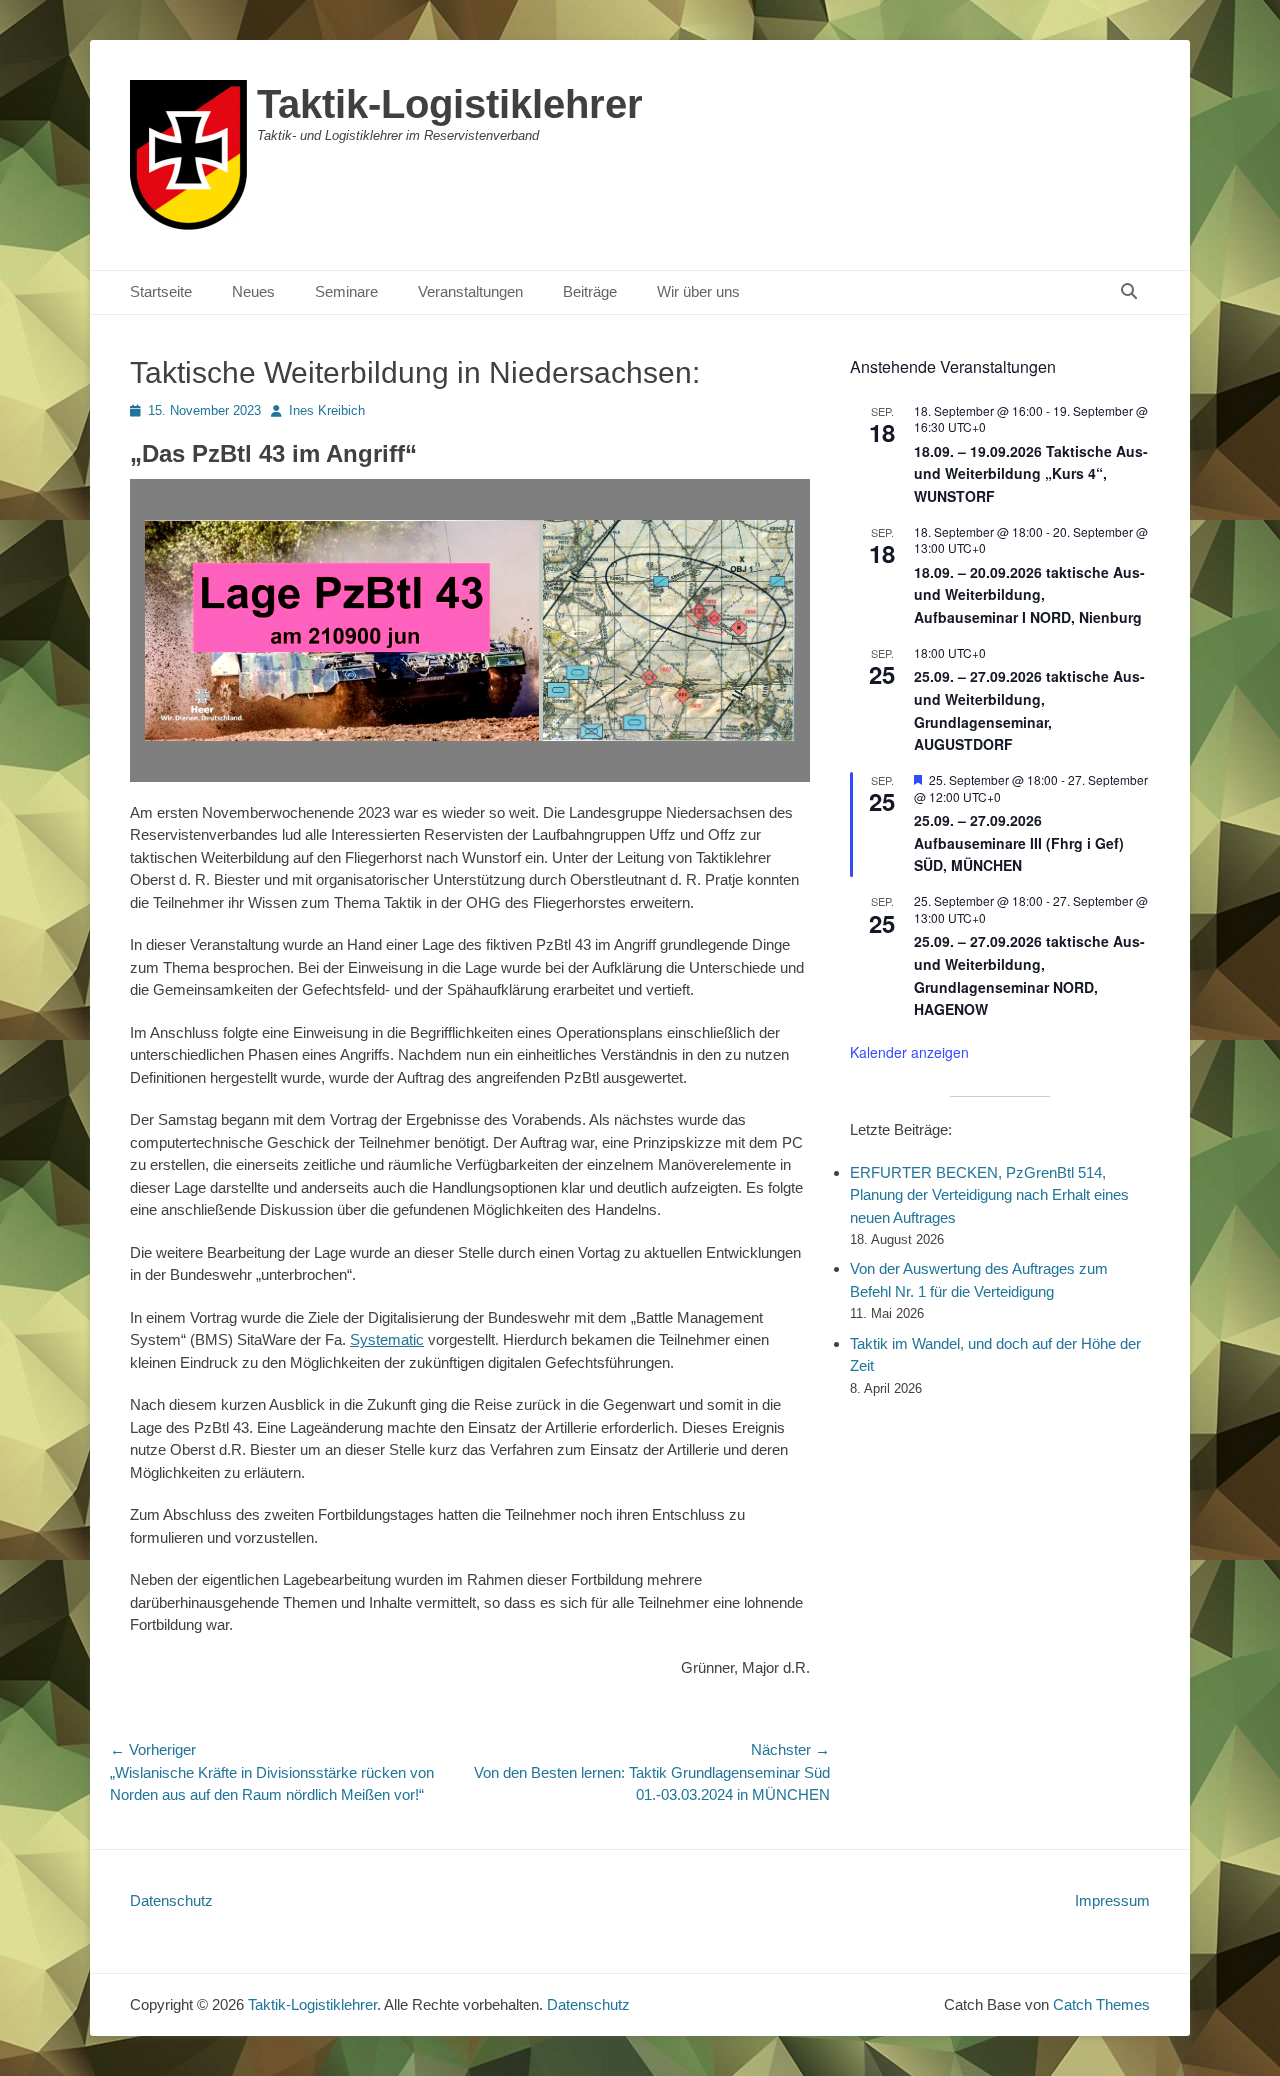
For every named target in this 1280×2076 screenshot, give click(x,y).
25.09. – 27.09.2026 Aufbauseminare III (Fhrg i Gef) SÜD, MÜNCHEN (1019, 842)
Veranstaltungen (470, 291)
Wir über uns (698, 291)
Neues (253, 291)
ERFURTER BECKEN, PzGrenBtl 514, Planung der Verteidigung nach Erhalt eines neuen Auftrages (989, 1195)
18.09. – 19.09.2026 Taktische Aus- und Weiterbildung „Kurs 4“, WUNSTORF (1031, 473)
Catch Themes (1101, 2004)
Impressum (1112, 1900)
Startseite (161, 291)
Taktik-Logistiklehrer (450, 104)
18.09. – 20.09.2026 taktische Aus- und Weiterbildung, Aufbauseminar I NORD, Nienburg (1029, 594)
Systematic (387, 1339)
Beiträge (590, 291)
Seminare (346, 291)
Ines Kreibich (327, 410)
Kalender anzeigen (909, 1052)
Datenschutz (171, 1900)
